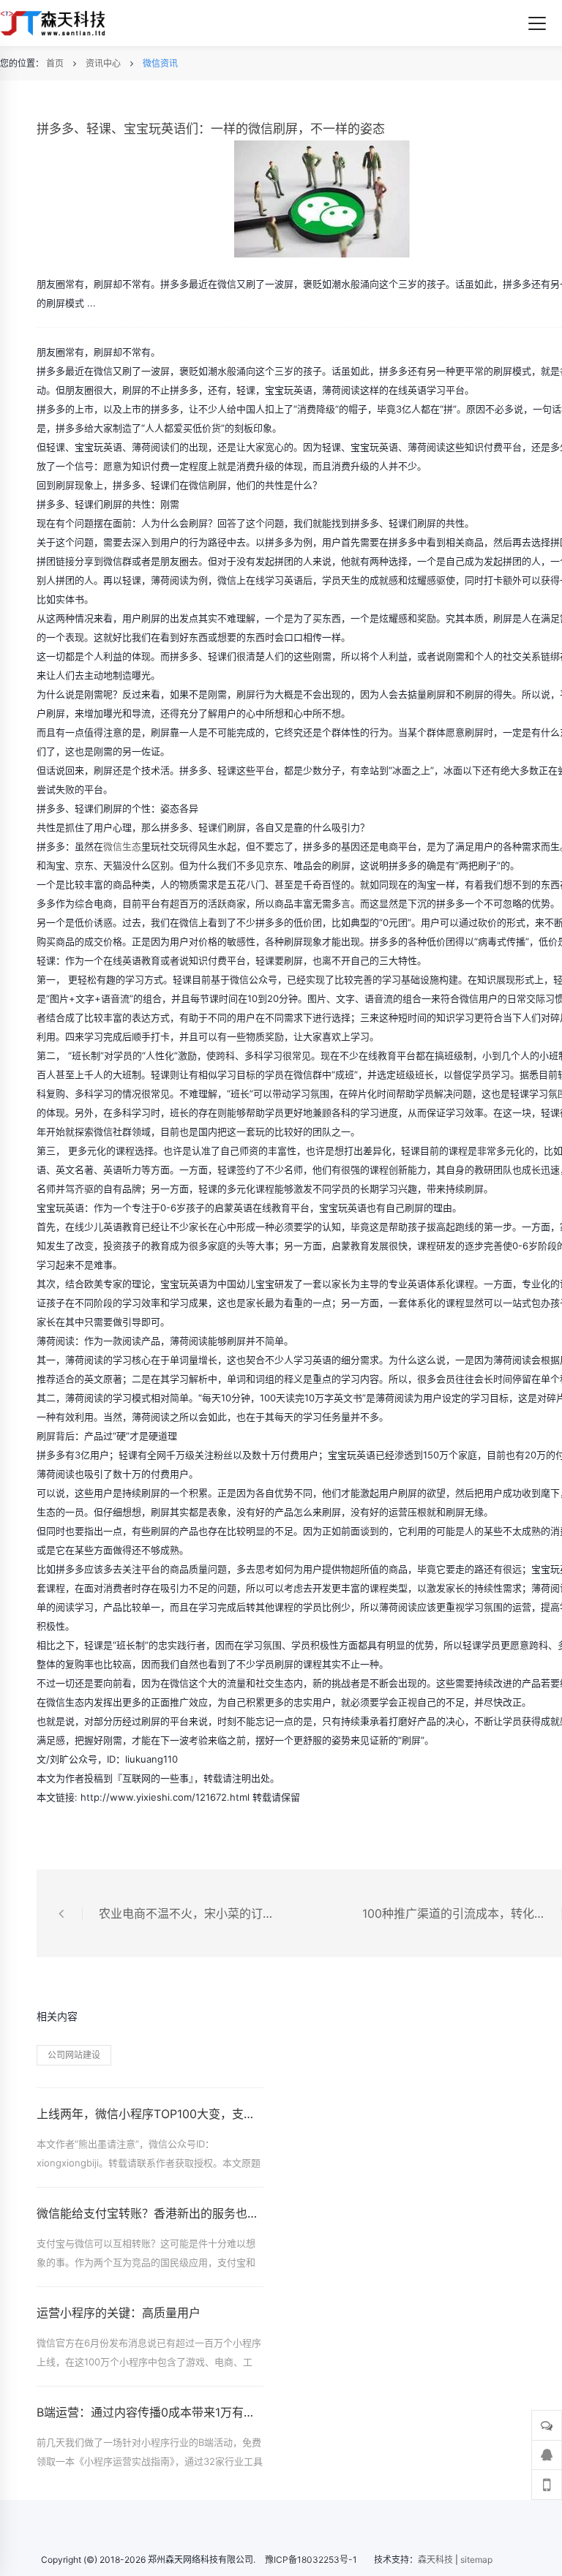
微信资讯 (160, 63)
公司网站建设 (74, 2055)
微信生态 (122, 846)
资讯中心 (103, 63)
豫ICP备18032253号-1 (311, 2560)
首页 (55, 63)
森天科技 (435, 2560)
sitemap (476, 2560)
